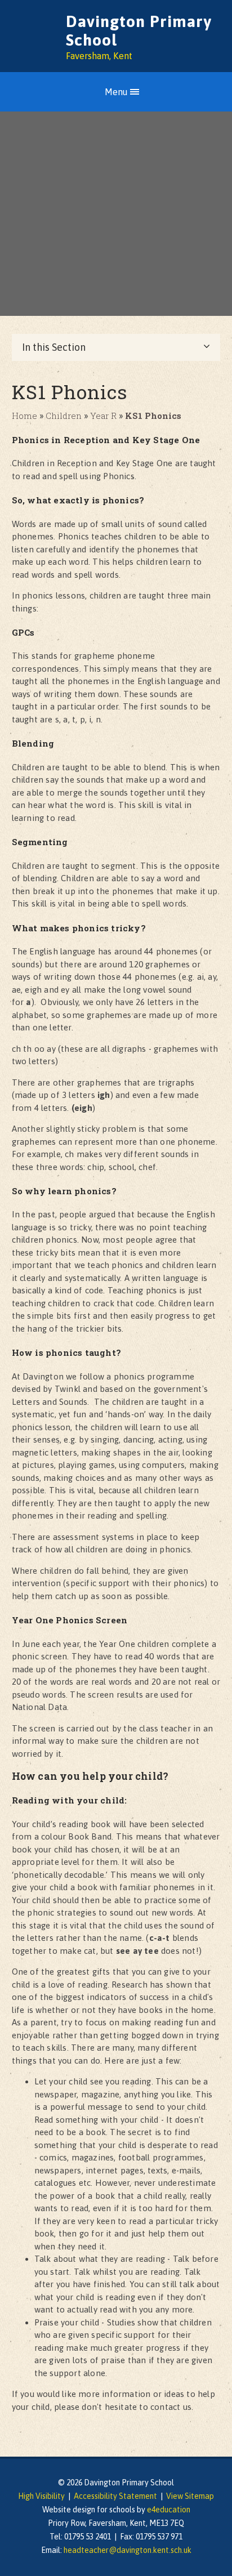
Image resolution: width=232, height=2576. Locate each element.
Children (64, 416)
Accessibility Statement (115, 2496)
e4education (169, 2510)
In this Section (54, 347)
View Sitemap (190, 2496)
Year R (103, 416)
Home (24, 416)
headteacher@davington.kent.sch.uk (128, 2550)
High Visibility (41, 2496)
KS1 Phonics (153, 416)
